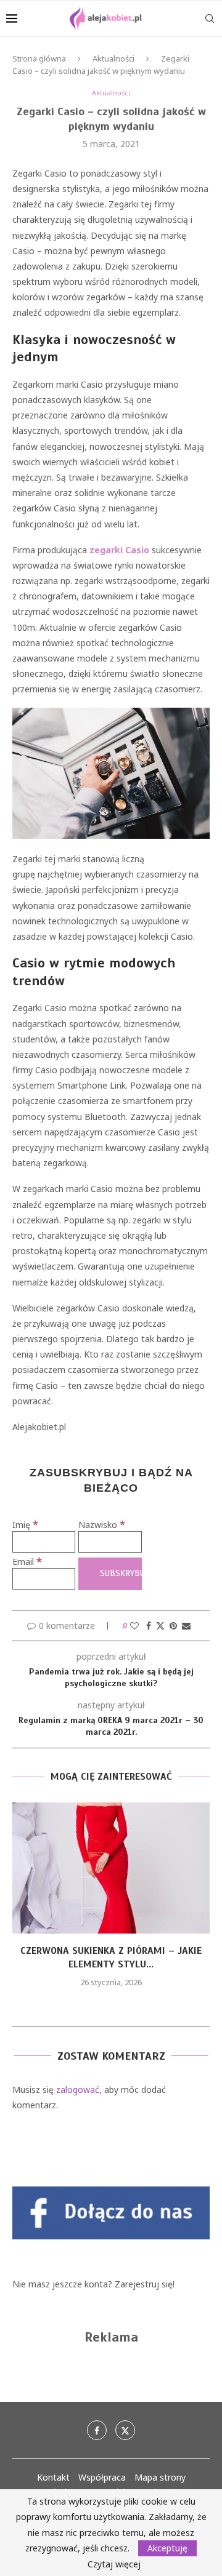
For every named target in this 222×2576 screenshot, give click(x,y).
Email (27, 1562)
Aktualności (113, 58)
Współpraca (102, 2477)
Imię (25, 1525)
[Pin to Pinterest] (173, 1626)
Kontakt (53, 2477)
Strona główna (39, 58)
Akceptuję (167, 2548)
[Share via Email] (186, 1626)
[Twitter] (125, 2430)
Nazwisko (102, 1525)
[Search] (210, 18)
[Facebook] (97, 2430)
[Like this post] (134, 1626)
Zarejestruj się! (145, 2284)
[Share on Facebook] (149, 1626)
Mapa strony (160, 2477)
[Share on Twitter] (160, 1626)
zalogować (78, 2090)
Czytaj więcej (114, 2564)
